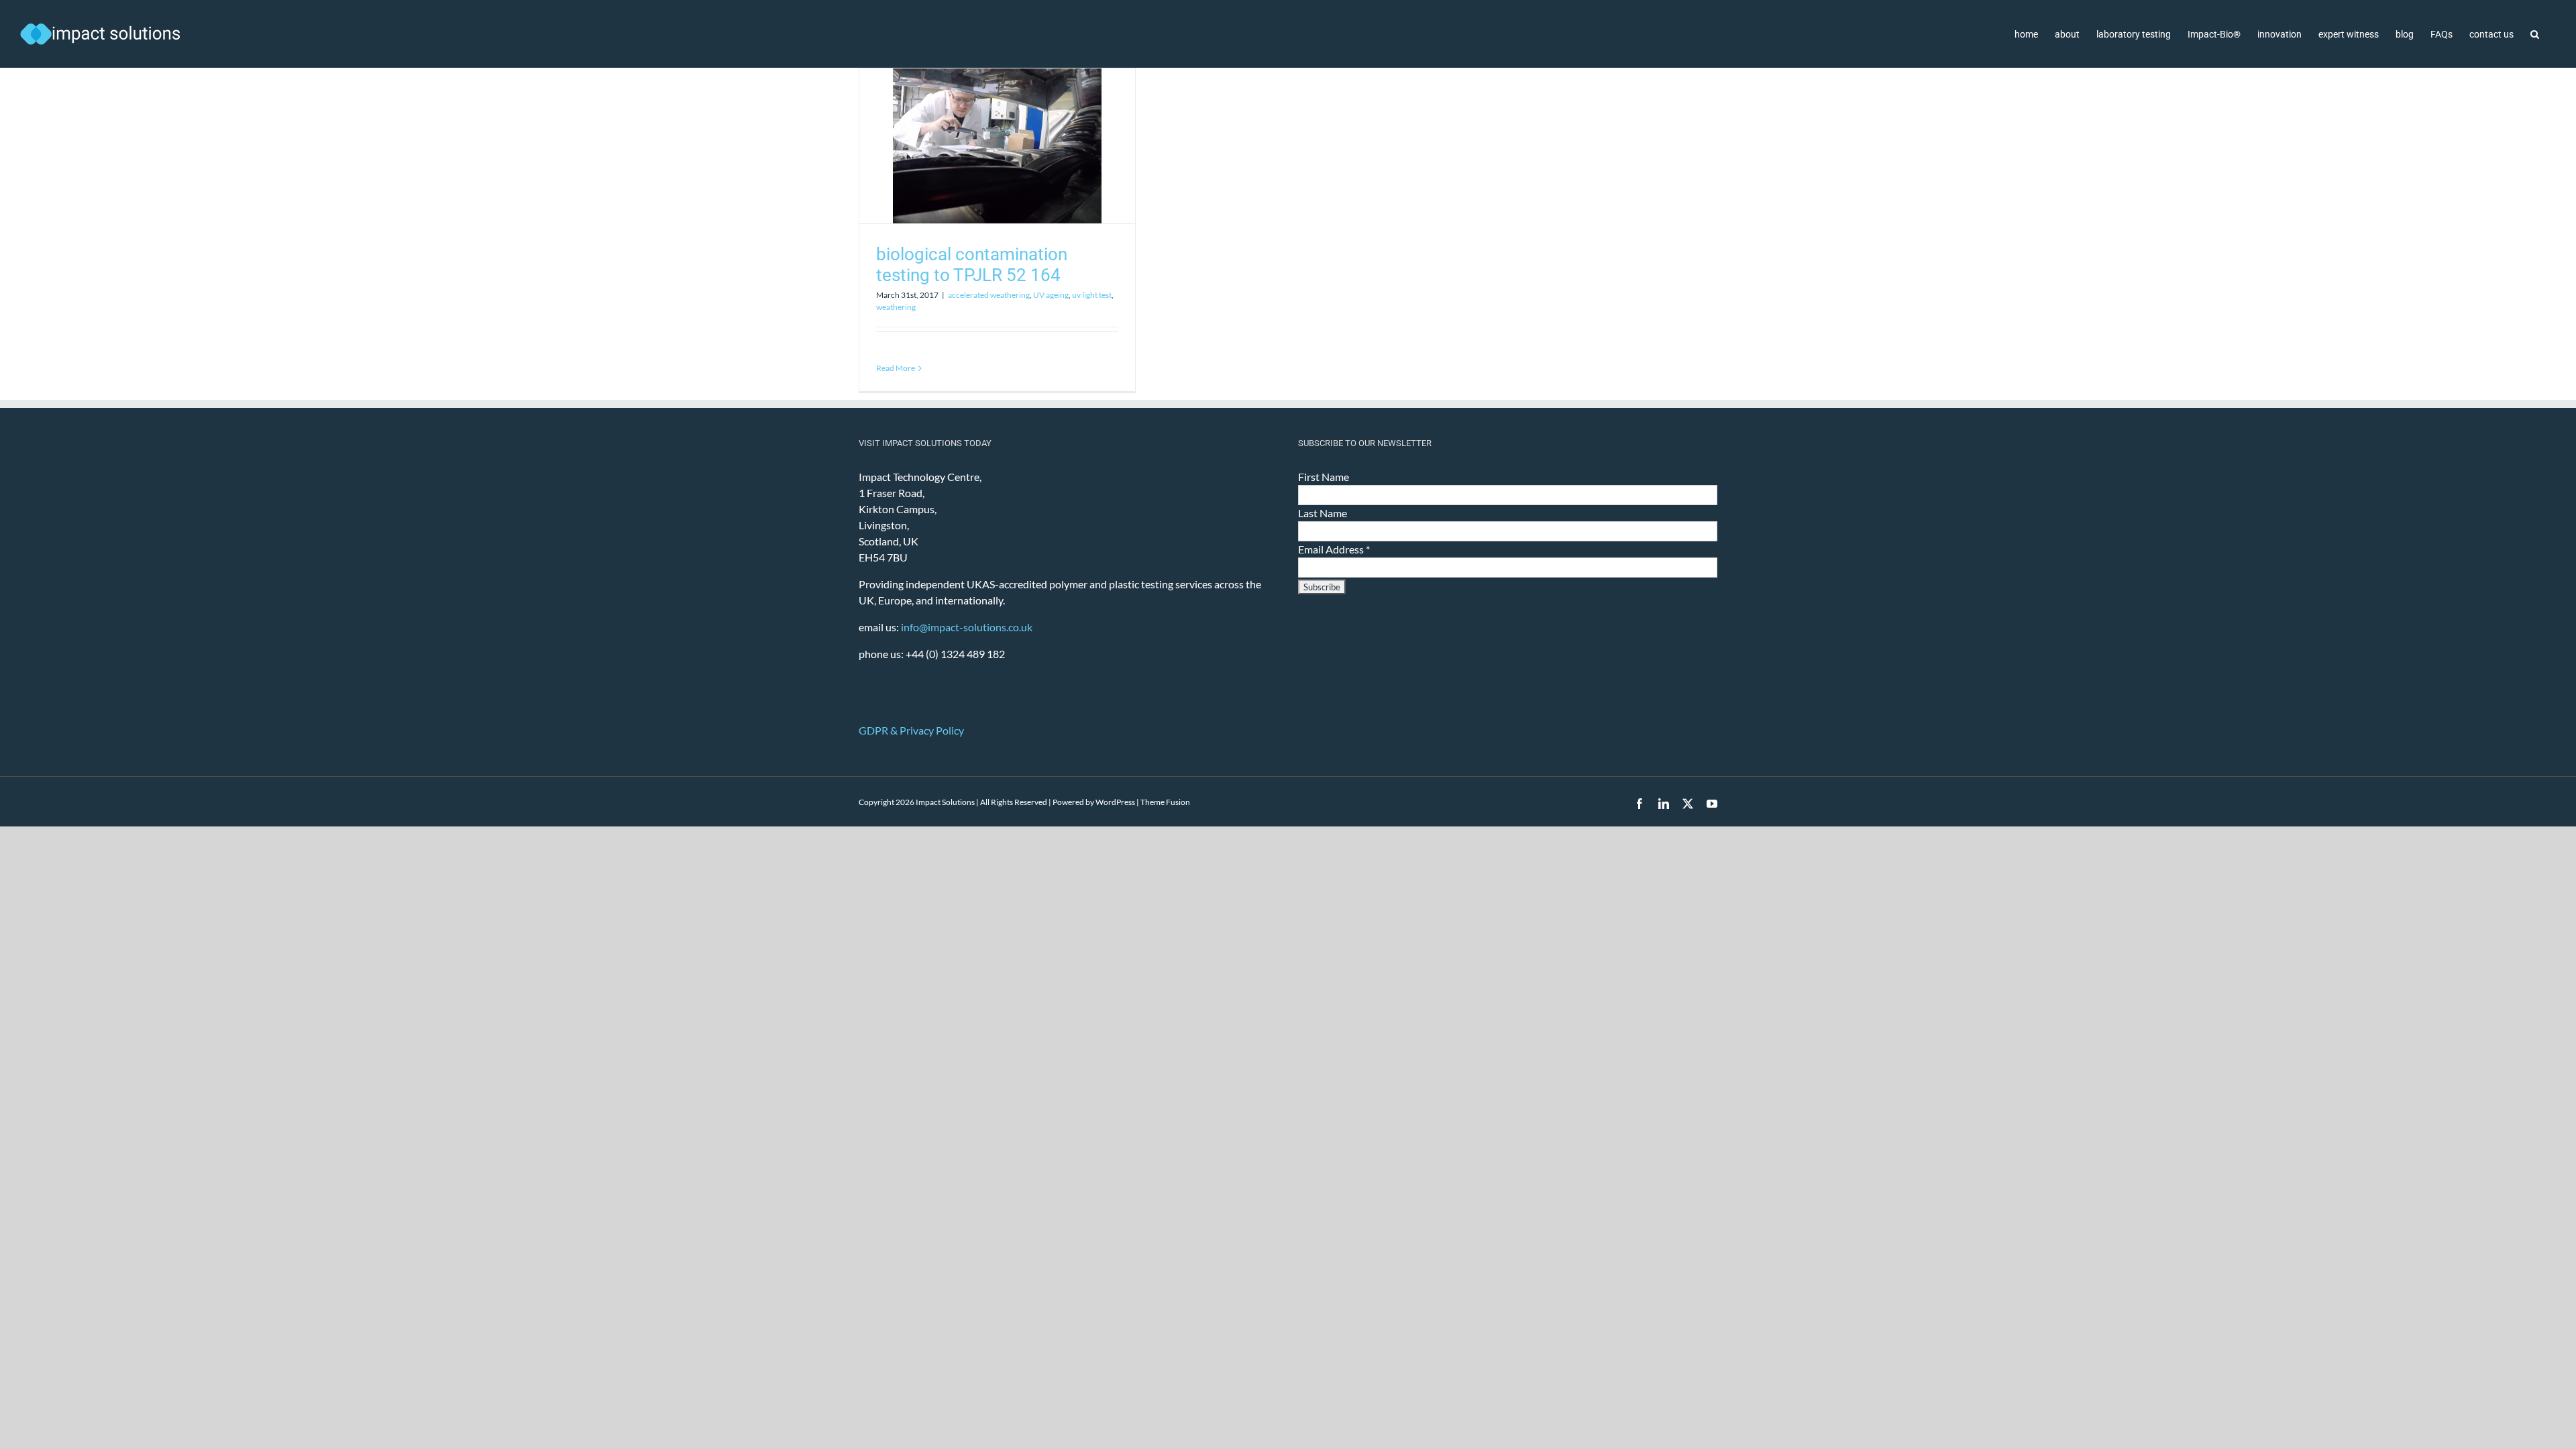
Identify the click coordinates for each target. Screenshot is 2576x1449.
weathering (896, 307)
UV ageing (1051, 295)
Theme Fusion (1165, 802)
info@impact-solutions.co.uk (967, 627)
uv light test (1092, 295)
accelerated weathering (989, 295)
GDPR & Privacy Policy (911, 730)
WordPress (1115, 802)
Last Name (1323, 513)
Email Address (1334, 549)
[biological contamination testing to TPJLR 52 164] (997, 146)
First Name (1324, 477)
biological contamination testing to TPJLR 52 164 (972, 265)
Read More (896, 368)
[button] (2535, 34)
